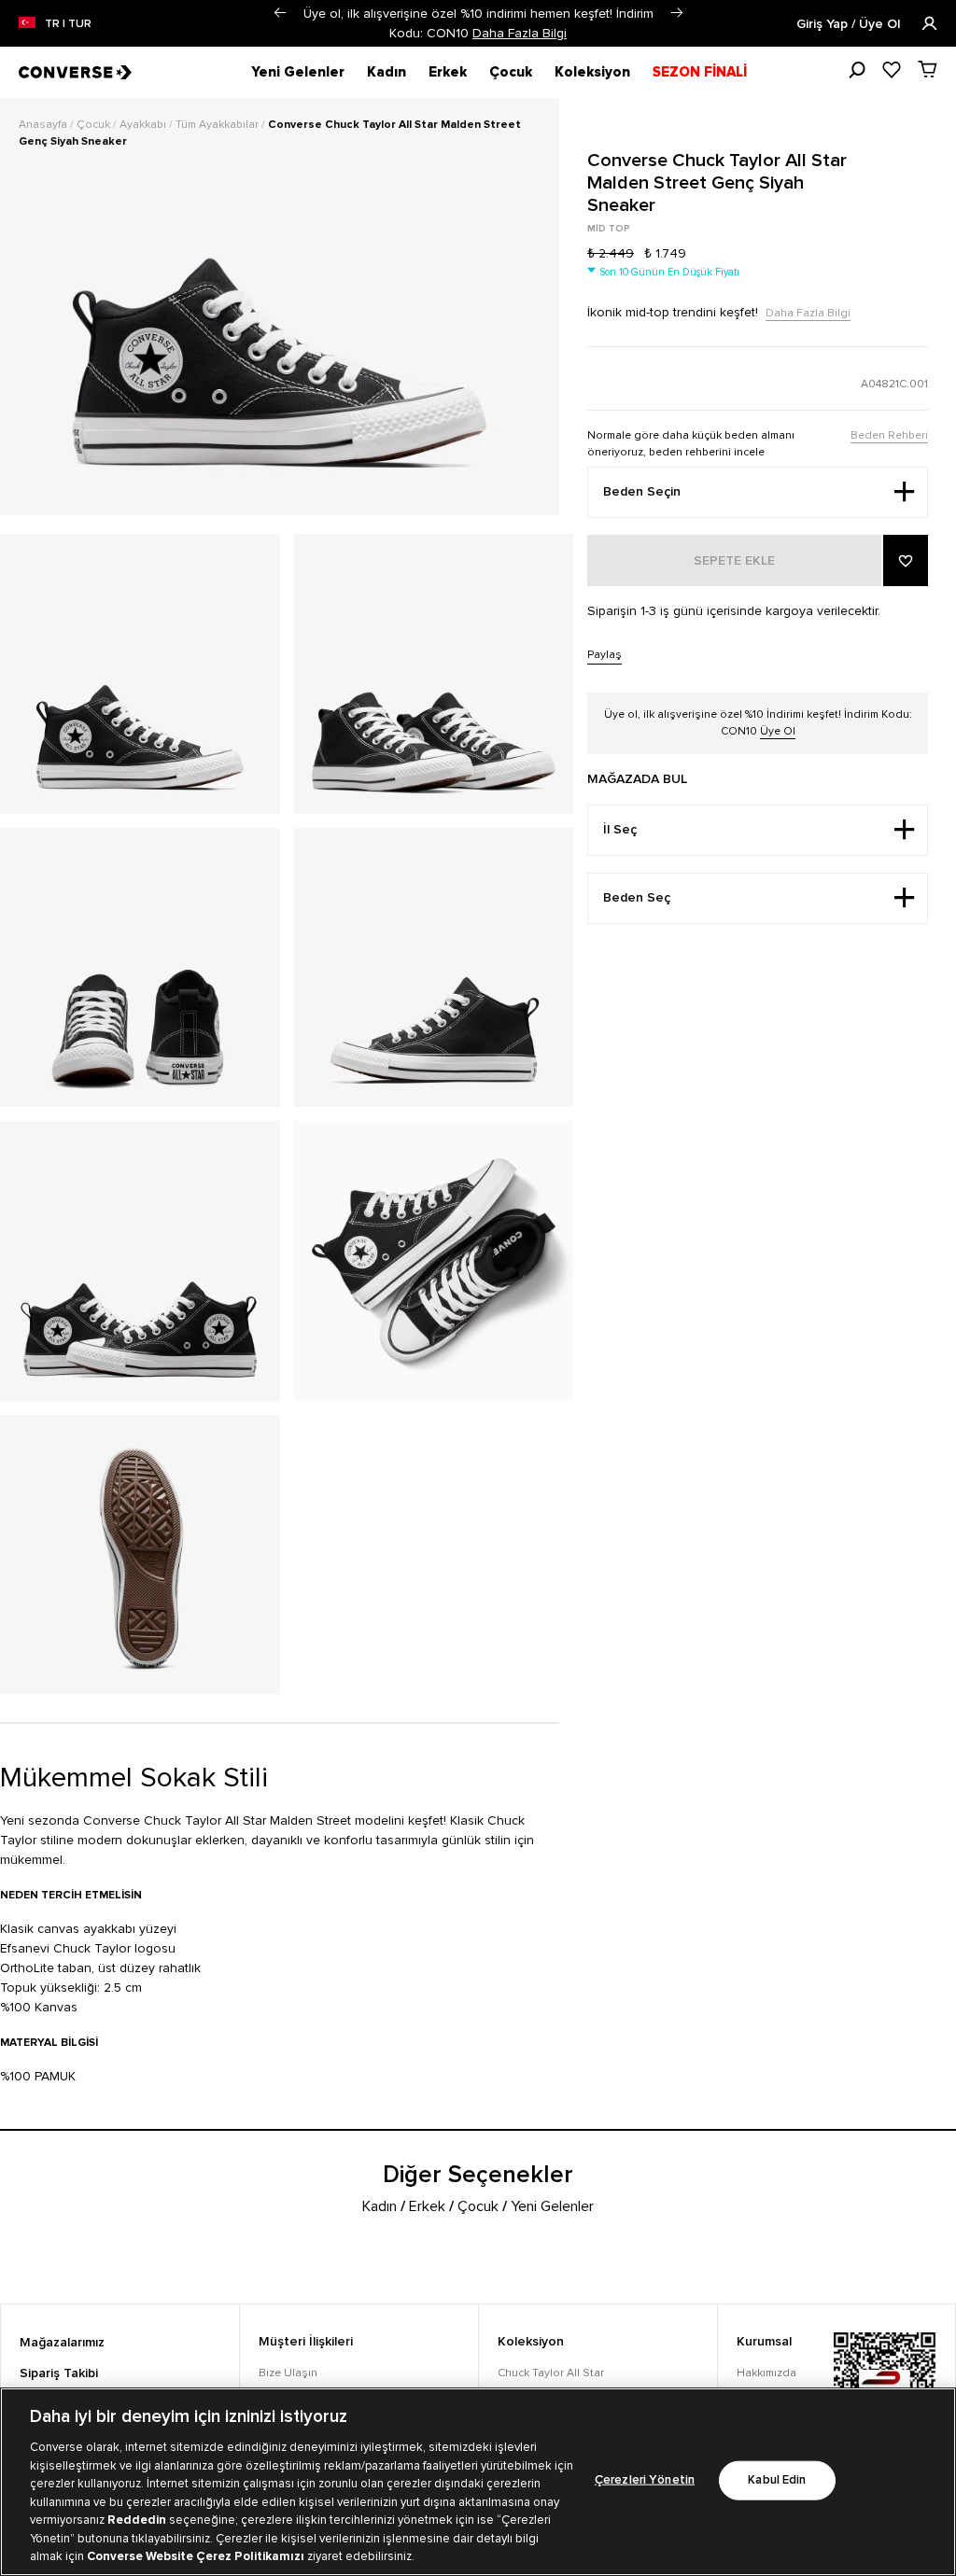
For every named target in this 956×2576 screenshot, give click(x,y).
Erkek (448, 72)
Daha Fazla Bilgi (520, 33)
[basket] (928, 69)
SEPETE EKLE (734, 561)
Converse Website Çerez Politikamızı (197, 2556)
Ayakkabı (144, 125)
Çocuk (511, 72)
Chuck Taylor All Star (551, 2373)
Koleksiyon (592, 72)
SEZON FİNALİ (700, 72)
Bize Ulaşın (288, 2373)
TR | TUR (68, 24)
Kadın (387, 72)
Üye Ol (778, 731)
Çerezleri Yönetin (645, 2480)
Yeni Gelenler (298, 72)
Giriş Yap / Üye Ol (850, 24)
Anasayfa (44, 125)
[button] (280, 13)
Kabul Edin (777, 2480)
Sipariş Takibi (59, 2373)
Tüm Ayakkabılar (218, 125)
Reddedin (137, 2520)
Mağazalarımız (62, 2343)
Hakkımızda (766, 2373)
